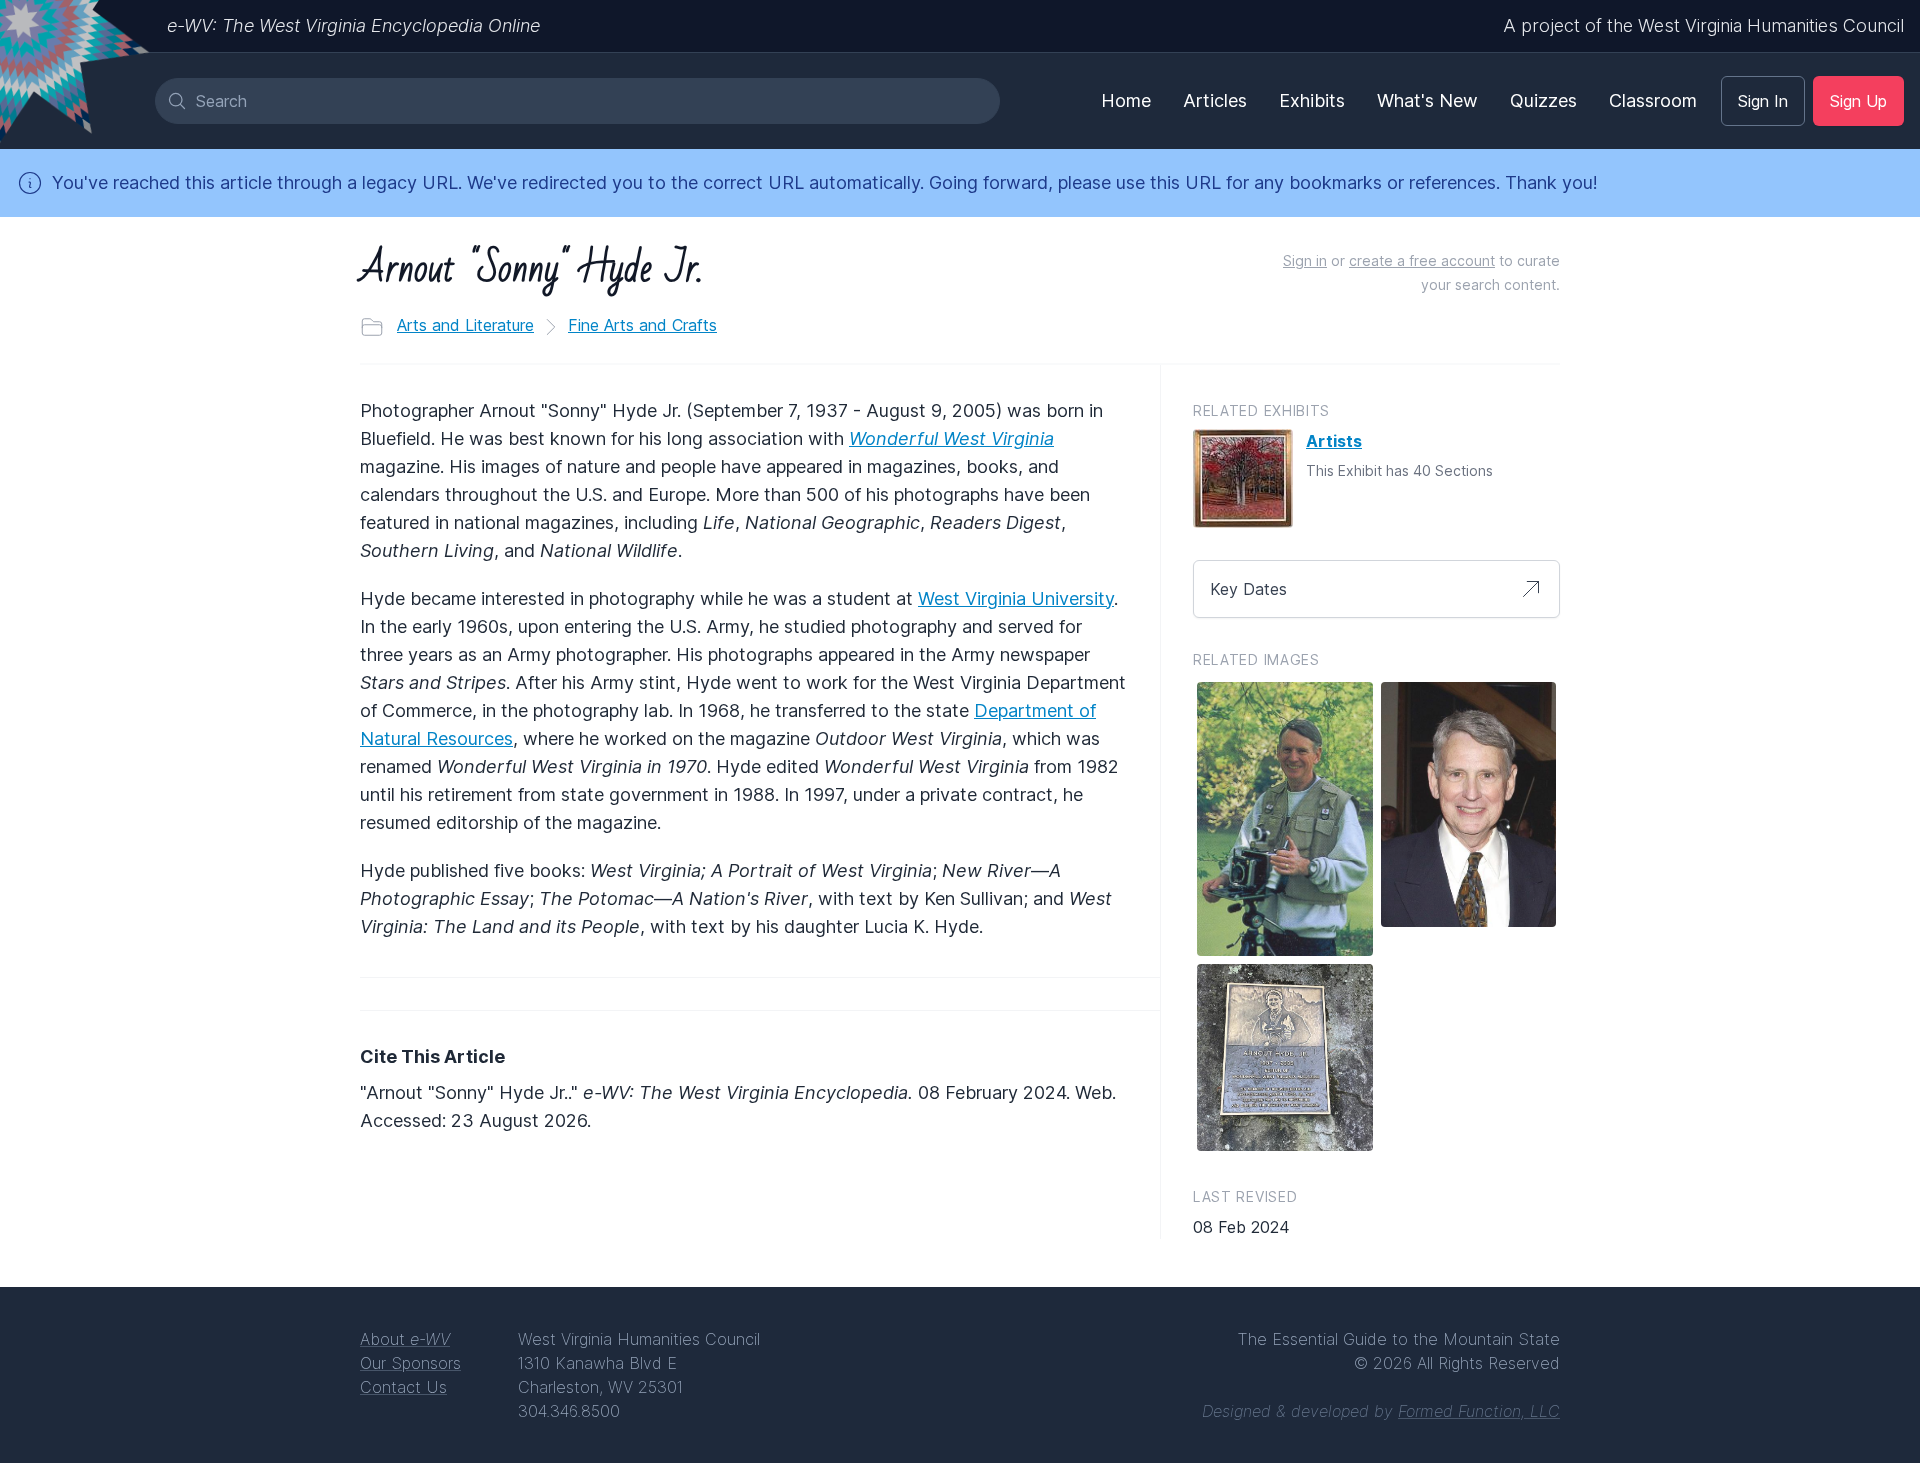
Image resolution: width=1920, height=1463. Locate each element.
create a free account (1422, 260)
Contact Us (403, 1387)
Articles (1215, 100)
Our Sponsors (410, 1363)
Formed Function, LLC (1479, 1411)
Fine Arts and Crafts (642, 325)
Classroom (1653, 100)
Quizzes (1543, 100)
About (405, 1339)
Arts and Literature (465, 325)
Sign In (1763, 101)
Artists (1334, 441)
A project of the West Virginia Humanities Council (1703, 25)
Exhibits (1312, 100)
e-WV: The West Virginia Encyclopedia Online (353, 25)
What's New (1427, 100)
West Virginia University (1016, 598)
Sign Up (1858, 101)
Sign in (1305, 260)
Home (1126, 100)
